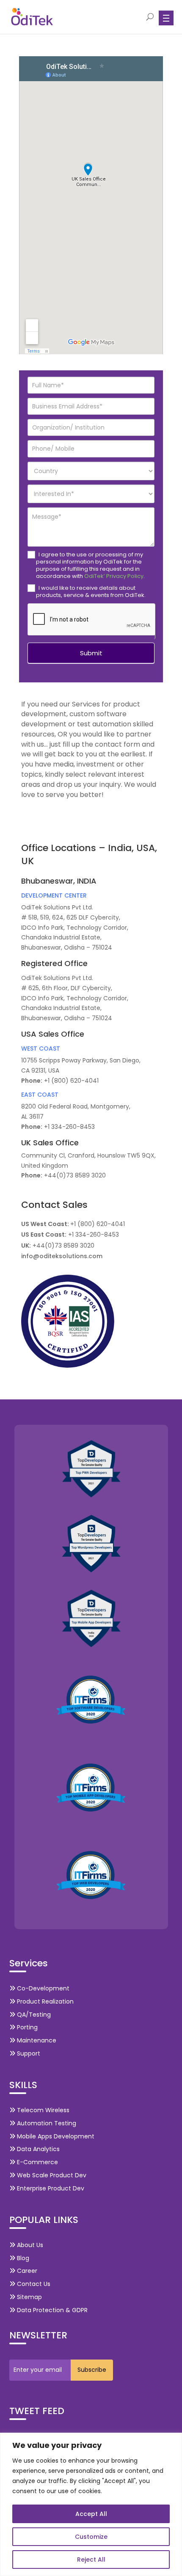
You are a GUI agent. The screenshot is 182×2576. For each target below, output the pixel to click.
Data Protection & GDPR (51, 2310)
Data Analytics (37, 2149)
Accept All (91, 2514)
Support (28, 2053)
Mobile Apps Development (55, 2136)
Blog (22, 2258)
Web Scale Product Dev (51, 2175)
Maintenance (36, 2040)
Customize (91, 2537)
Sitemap (29, 2297)
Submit (91, 653)
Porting (26, 2027)
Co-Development (42, 1988)
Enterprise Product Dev (50, 2188)
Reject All (91, 2560)
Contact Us (33, 2284)
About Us (29, 2245)
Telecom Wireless (42, 2110)
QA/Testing (33, 2015)
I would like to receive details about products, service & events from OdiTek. (91, 592)
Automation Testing (46, 2123)
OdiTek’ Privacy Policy (114, 576)
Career (26, 2271)
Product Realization (44, 2001)
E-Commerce (37, 2162)
